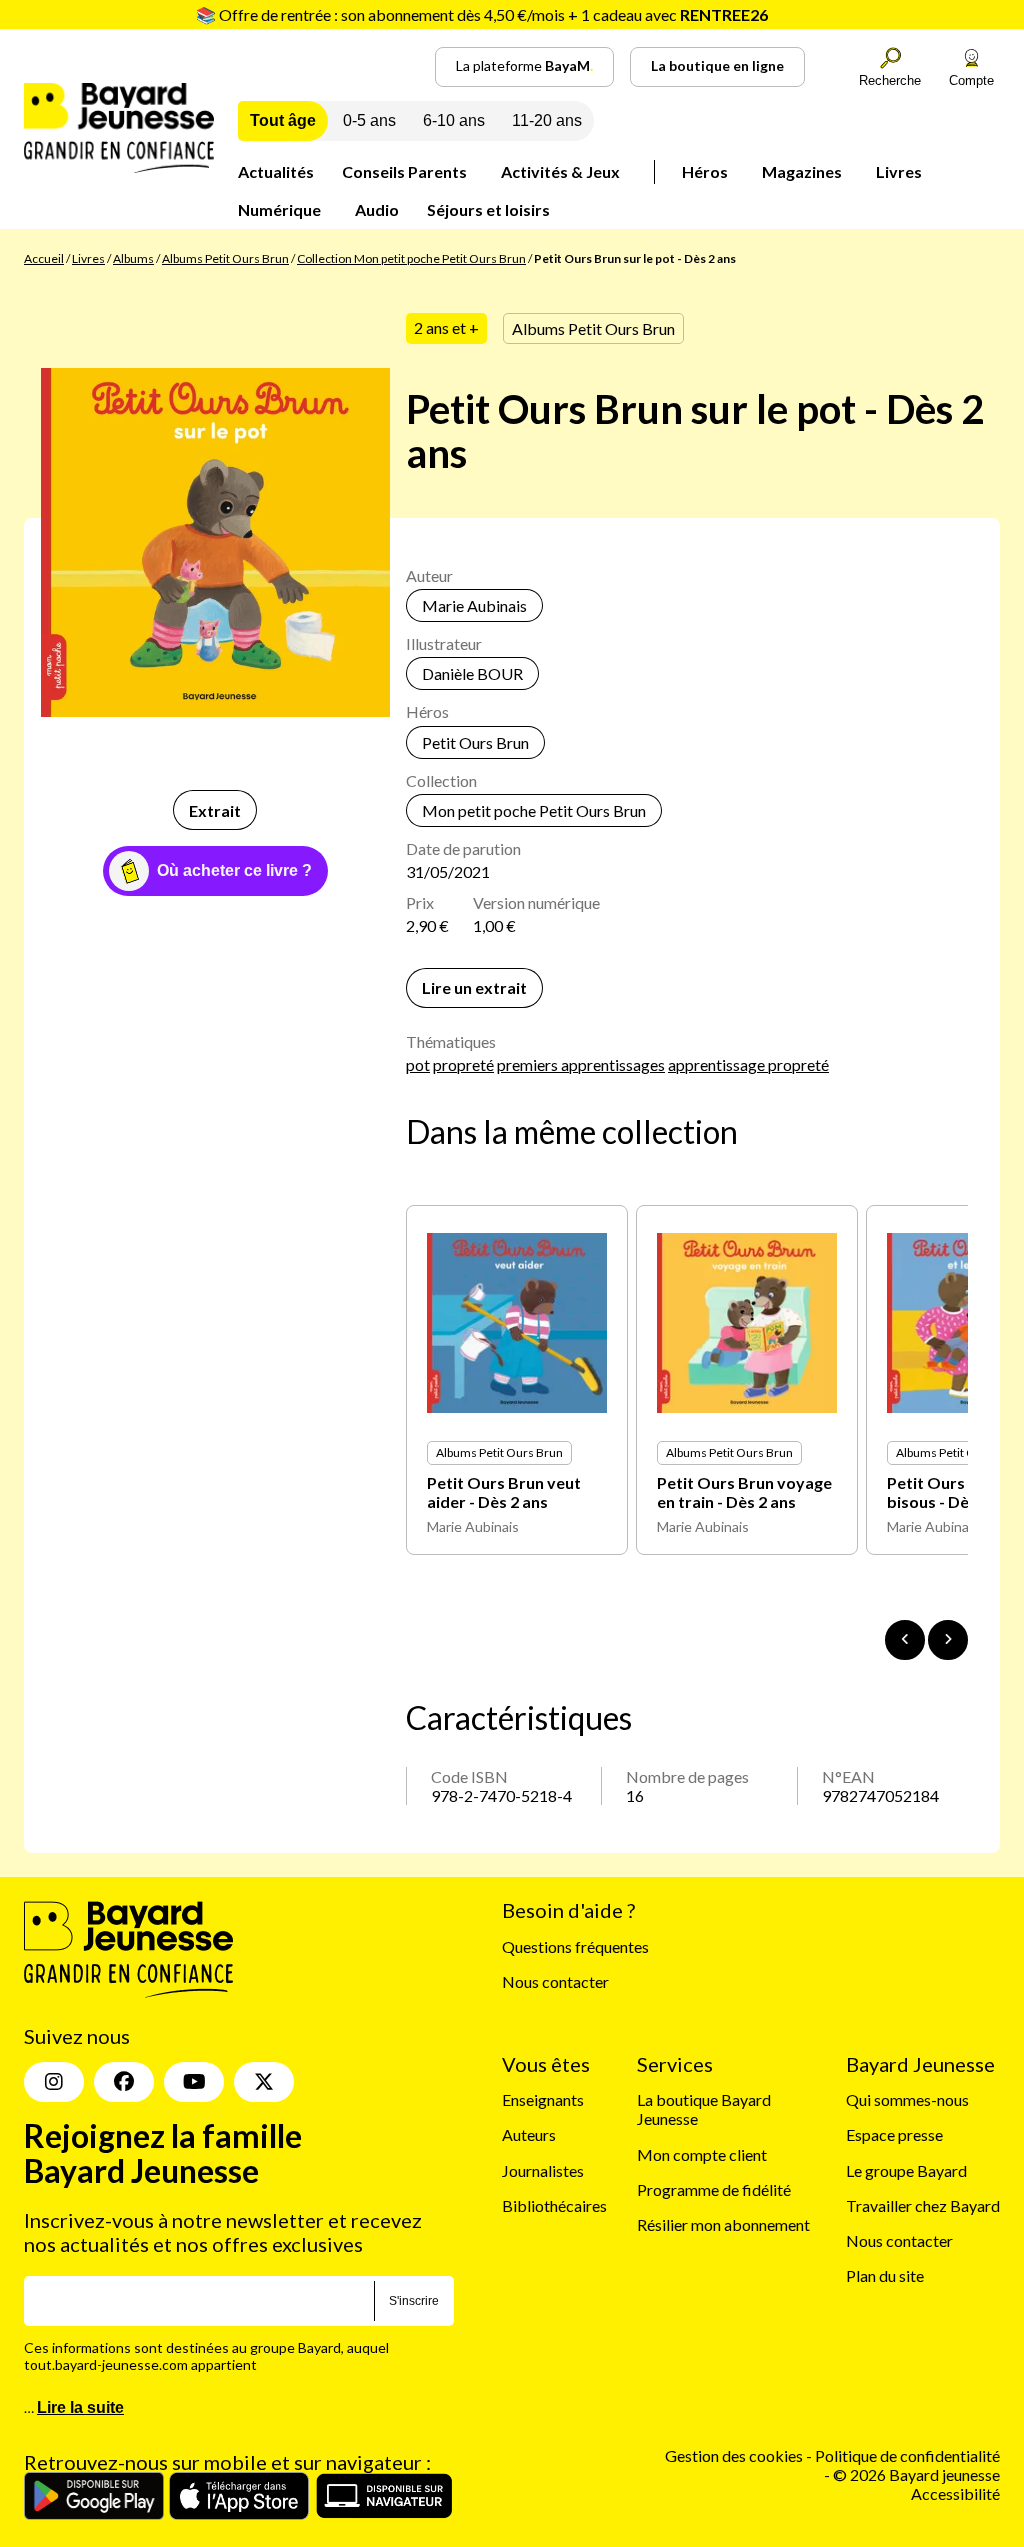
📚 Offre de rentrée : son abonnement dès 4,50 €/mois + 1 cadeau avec (482, 14)
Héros (705, 171)
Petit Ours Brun (475, 742)
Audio (377, 209)
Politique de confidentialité (907, 2455)
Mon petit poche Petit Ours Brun (534, 810)
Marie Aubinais (474, 605)
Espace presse (894, 2134)
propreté (463, 1064)
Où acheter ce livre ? (234, 870)
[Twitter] (264, 2082)
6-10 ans (454, 120)
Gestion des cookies (734, 2455)
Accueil (44, 258)
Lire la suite (80, 2407)
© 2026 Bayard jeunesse (916, 2474)
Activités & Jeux (560, 171)
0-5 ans (369, 120)
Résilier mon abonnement (723, 2224)
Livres (899, 171)
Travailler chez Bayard (923, 2205)
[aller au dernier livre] (905, 1640)
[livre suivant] (948, 1640)
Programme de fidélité (714, 2189)
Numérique (279, 209)
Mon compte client (702, 2154)
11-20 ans (547, 120)
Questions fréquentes (575, 1946)
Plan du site (885, 2275)
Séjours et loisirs (488, 209)
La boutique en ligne (717, 65)
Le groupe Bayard (906, 2170)
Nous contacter (555, 1981)
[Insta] (54, 2082)
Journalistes (543, 2170)
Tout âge (283, 120)
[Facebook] (124, 2082)
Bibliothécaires (554, 2205)
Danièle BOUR (472, 673)
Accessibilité (955, 2493)
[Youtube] (194, 2082)
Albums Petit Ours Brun (225, 258)
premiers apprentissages (581, 1064)
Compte (971, 80)
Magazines (802, 171)
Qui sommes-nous (907, 2099)
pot (418, 1064)
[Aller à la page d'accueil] (119, 166)
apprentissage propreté (748, 1064)
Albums (133, 258)
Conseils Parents (404, 171)
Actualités (276, 171)
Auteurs (529, 2134)
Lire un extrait (474, 987)
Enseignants (543, 2099)
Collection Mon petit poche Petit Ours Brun (411, 258)
